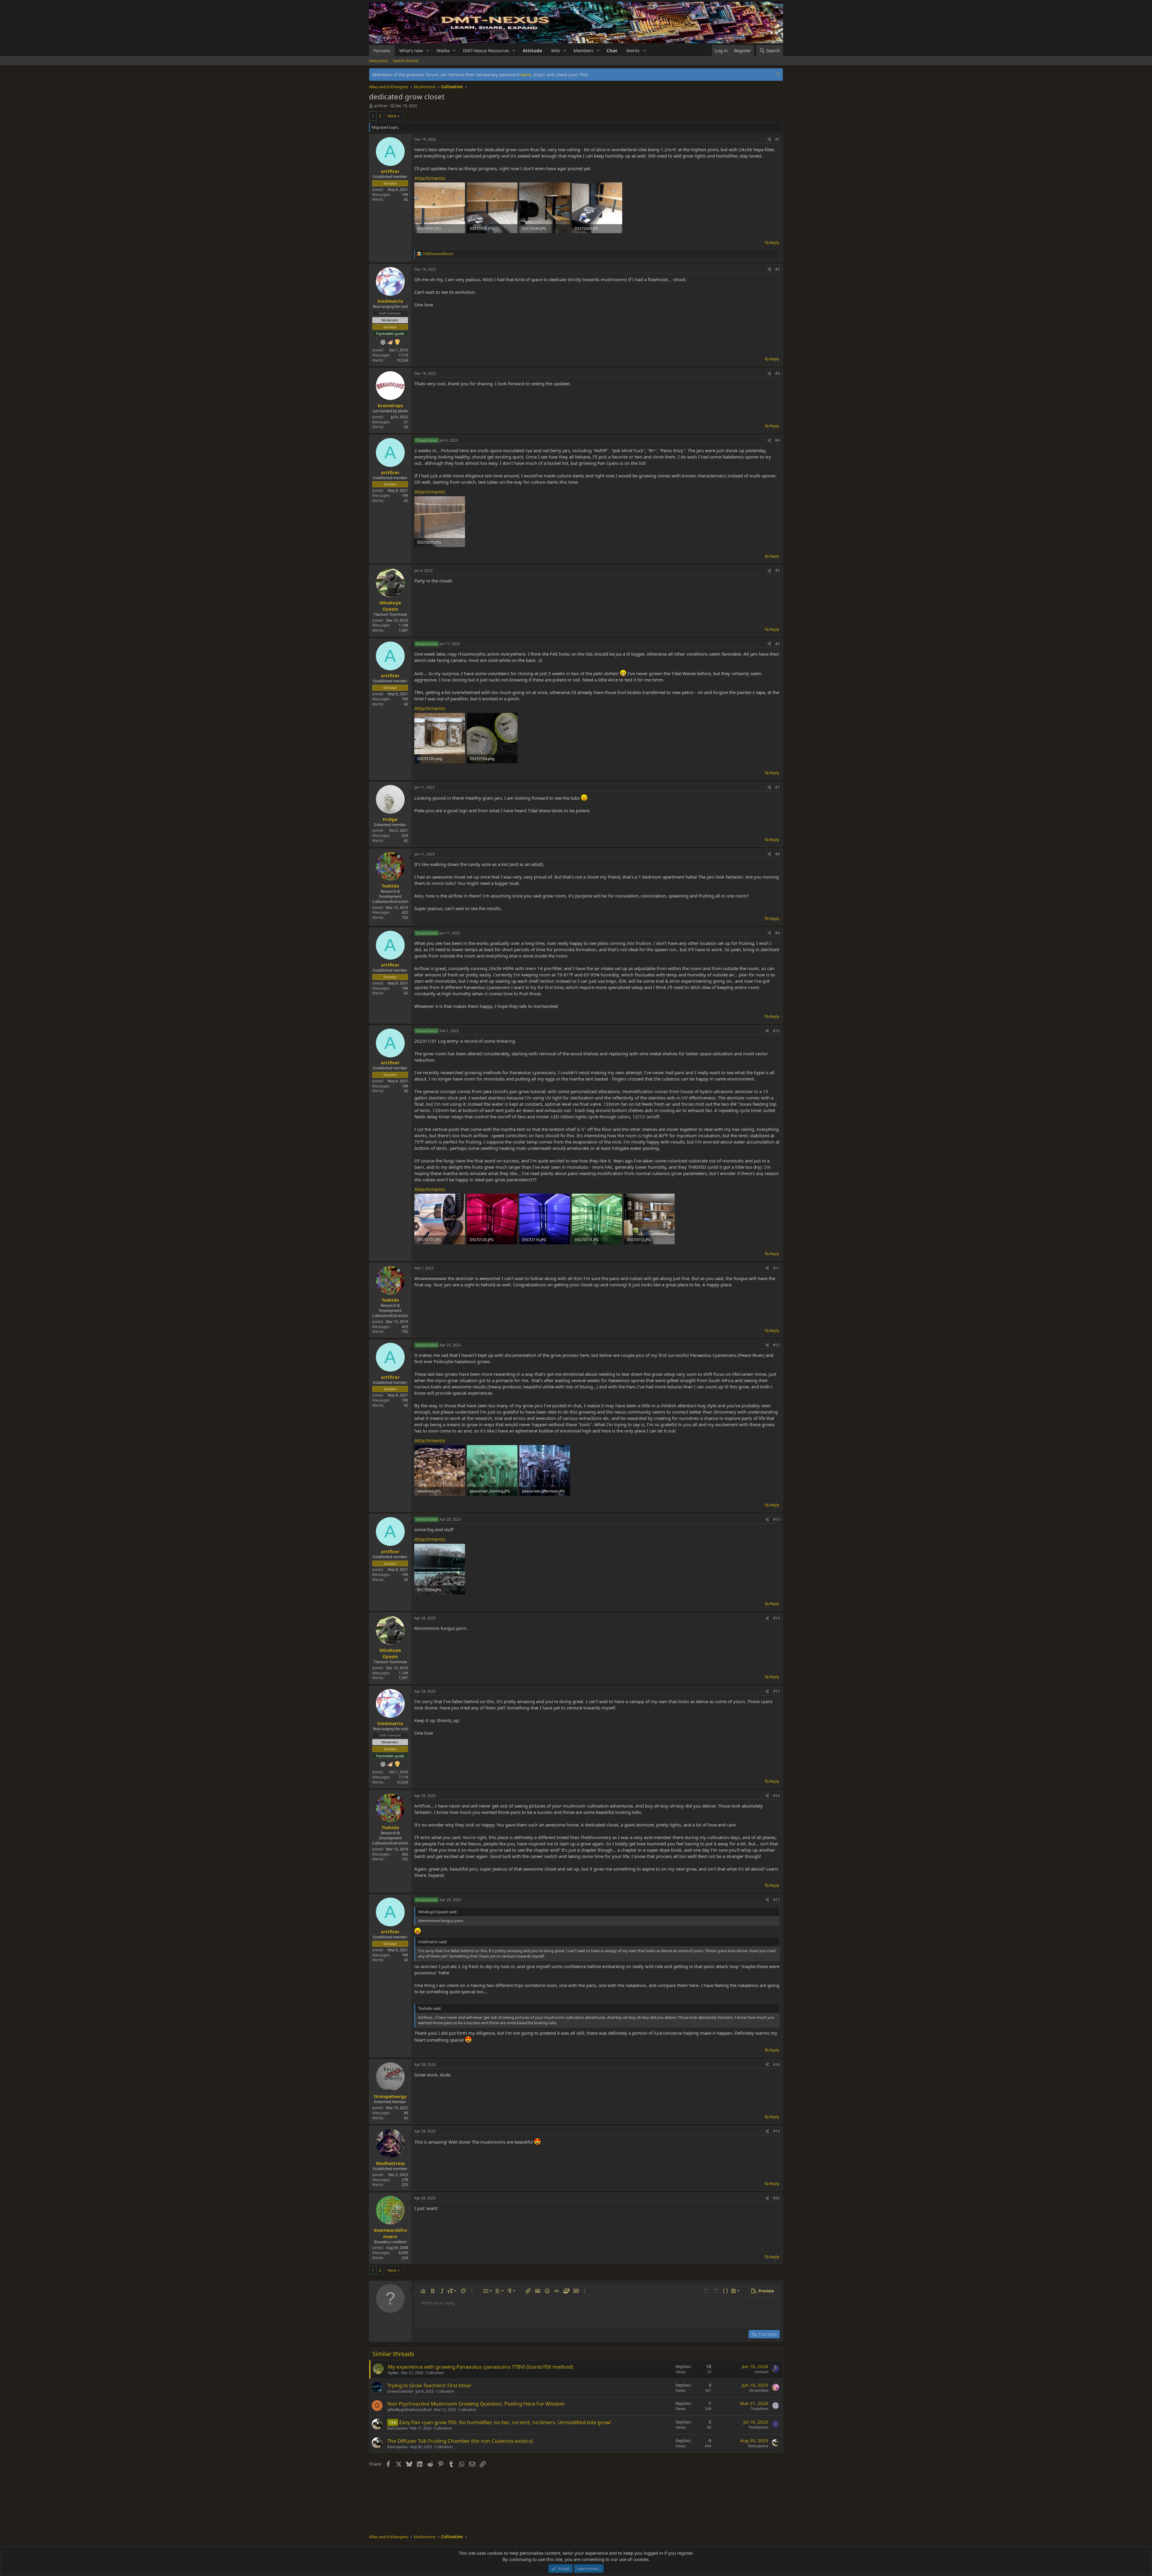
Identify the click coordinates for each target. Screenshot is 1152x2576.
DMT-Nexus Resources (486, 50)
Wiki (556, 50)
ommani (761, 2372)
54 (406, 427)
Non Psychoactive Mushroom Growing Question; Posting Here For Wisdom (476, 2404)
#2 (777, 269)
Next (392, 116)
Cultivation (435, 2373)
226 (405, 2258)
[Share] (769, 140)
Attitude (532, 50)
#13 (776, 1519)
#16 (776, 1796)
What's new (411, 50)
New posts (378, 61)
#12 (776, 1345)
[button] (428, 51)
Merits (633, 50)
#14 (776, 1618)
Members (583, 50)
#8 (777, 854)
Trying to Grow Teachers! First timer (429, 2385)
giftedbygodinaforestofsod (409, 2410)
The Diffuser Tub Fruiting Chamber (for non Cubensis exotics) (460, 2441)
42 (406, 199)
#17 (776, 1900)
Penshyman (759, 2427)
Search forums (406, 61)
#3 (777, 373)
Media (443, 50)
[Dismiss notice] (777, 75)
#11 (776, 1268)
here (526, 74)
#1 (777, 139)
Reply (774, 242)
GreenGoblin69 (400, 2391)
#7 (777, 787)
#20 (776, 2198)
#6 (777, 644)
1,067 (403, 630)
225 (405, 2185)
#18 (776, 2065)
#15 (776, 1691)
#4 (777, 440)
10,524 (402, 360)
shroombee (759, 2390)
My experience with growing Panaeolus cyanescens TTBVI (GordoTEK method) (480, 2367)
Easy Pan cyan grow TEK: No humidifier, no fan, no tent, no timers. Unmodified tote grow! (505, 2422)
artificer (381, 106)
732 (405, 917)
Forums (382, 50)
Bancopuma (397, 2428)
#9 (777, 933)
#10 (776, 1031)
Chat (612, 50)
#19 (776, 2131)
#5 (777, 571)
